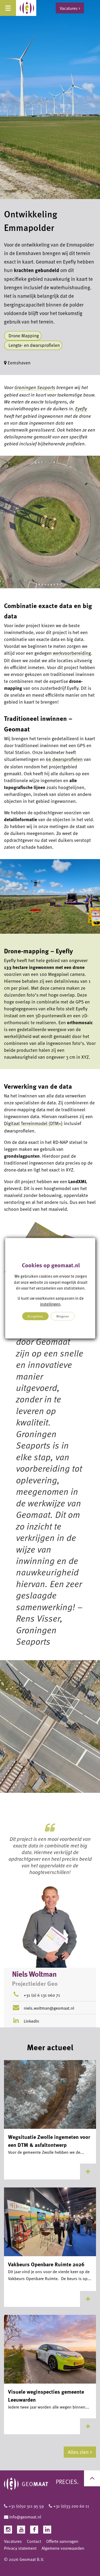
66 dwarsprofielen (64, 759)
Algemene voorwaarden (63, 2548)
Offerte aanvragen (62, 2541)
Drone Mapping (24, 336)
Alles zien (78, 2452)
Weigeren (62, 1316)
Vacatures (13, 2541)
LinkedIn (31, 2021)
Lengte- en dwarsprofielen (34, 345)
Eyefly (81, 408)
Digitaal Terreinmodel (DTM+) (33, 1123)
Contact (34, 2541)
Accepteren (35, 1316)
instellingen (50, 1304)
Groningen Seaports (35, 387)
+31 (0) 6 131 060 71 (42, 1995)
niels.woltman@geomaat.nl (49, 2008)
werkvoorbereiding (72, 653)
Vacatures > (70, 8)
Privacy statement (20, 2548)
